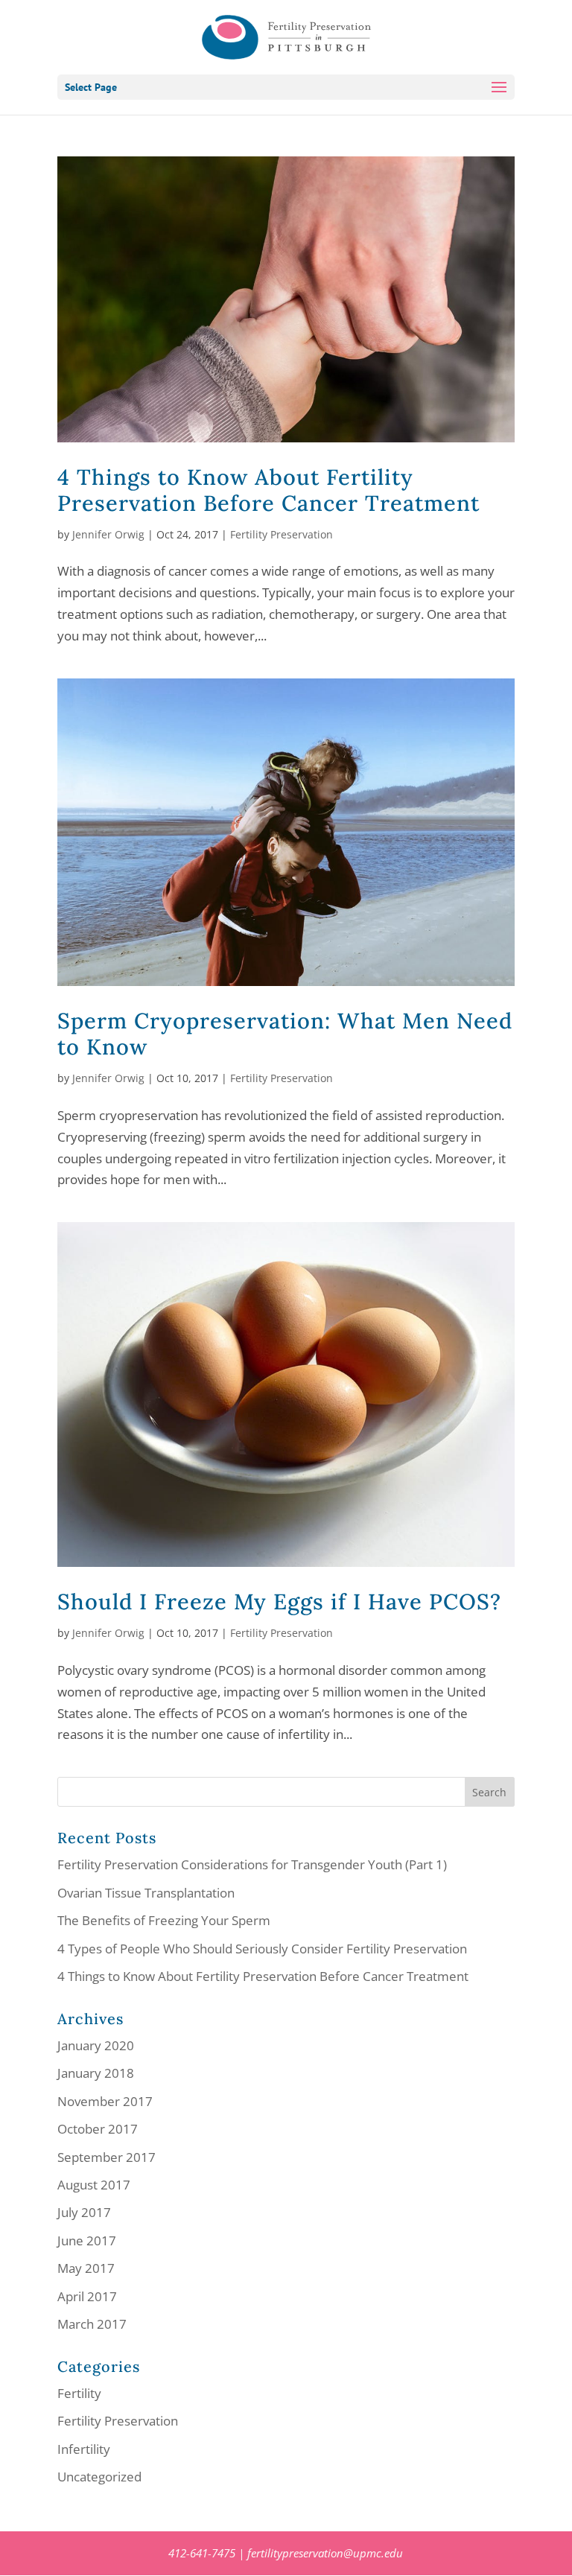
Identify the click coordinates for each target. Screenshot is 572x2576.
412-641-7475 (202, 2553)
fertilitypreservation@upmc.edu (325, 2553)
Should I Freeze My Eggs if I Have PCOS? (279, 1602)
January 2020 (96, 2045)
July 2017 (84, 2212)
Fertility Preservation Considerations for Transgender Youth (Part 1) (252, 1864)
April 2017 (87, 2296)
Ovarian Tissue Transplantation (146, 1893)
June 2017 (87, 2241)
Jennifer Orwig (108, 534)
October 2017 (98, 2129)
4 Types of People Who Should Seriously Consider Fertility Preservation (262, 1949)
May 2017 (86, 2268)
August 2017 (94, 2185)
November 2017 (105, 2101)
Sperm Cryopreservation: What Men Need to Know (285, 1034)
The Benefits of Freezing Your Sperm (164, 1920)
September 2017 (107, 2157)
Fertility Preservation (282, 534)
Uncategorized (99, 2477)
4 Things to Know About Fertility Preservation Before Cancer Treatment (268, 490)
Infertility (84, 2449)
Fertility (79, 2393)
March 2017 (92, 2324)
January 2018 (96, 2073)
